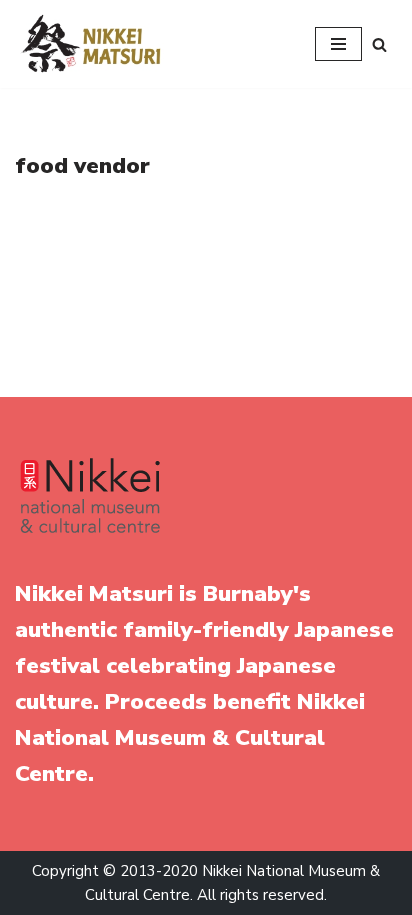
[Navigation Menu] (338, 44)
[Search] (379, 44)
